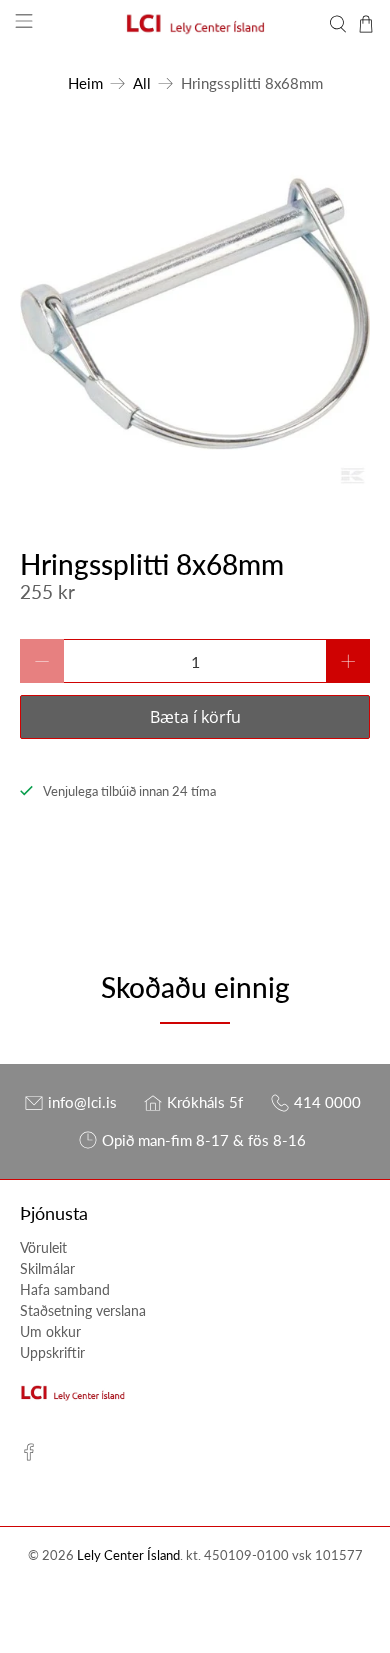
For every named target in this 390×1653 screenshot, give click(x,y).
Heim (85, 83)
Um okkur (50, 1331)
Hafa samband (65, 1289)
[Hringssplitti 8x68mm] (195, 313)
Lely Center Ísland (128, 1555)
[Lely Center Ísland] (195, 24)
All (142, 83)
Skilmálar (47, 1268)
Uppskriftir (52, 1352)
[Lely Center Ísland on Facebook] (29, 1455)
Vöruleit (43, 1247)
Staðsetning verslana (83, 1310)
